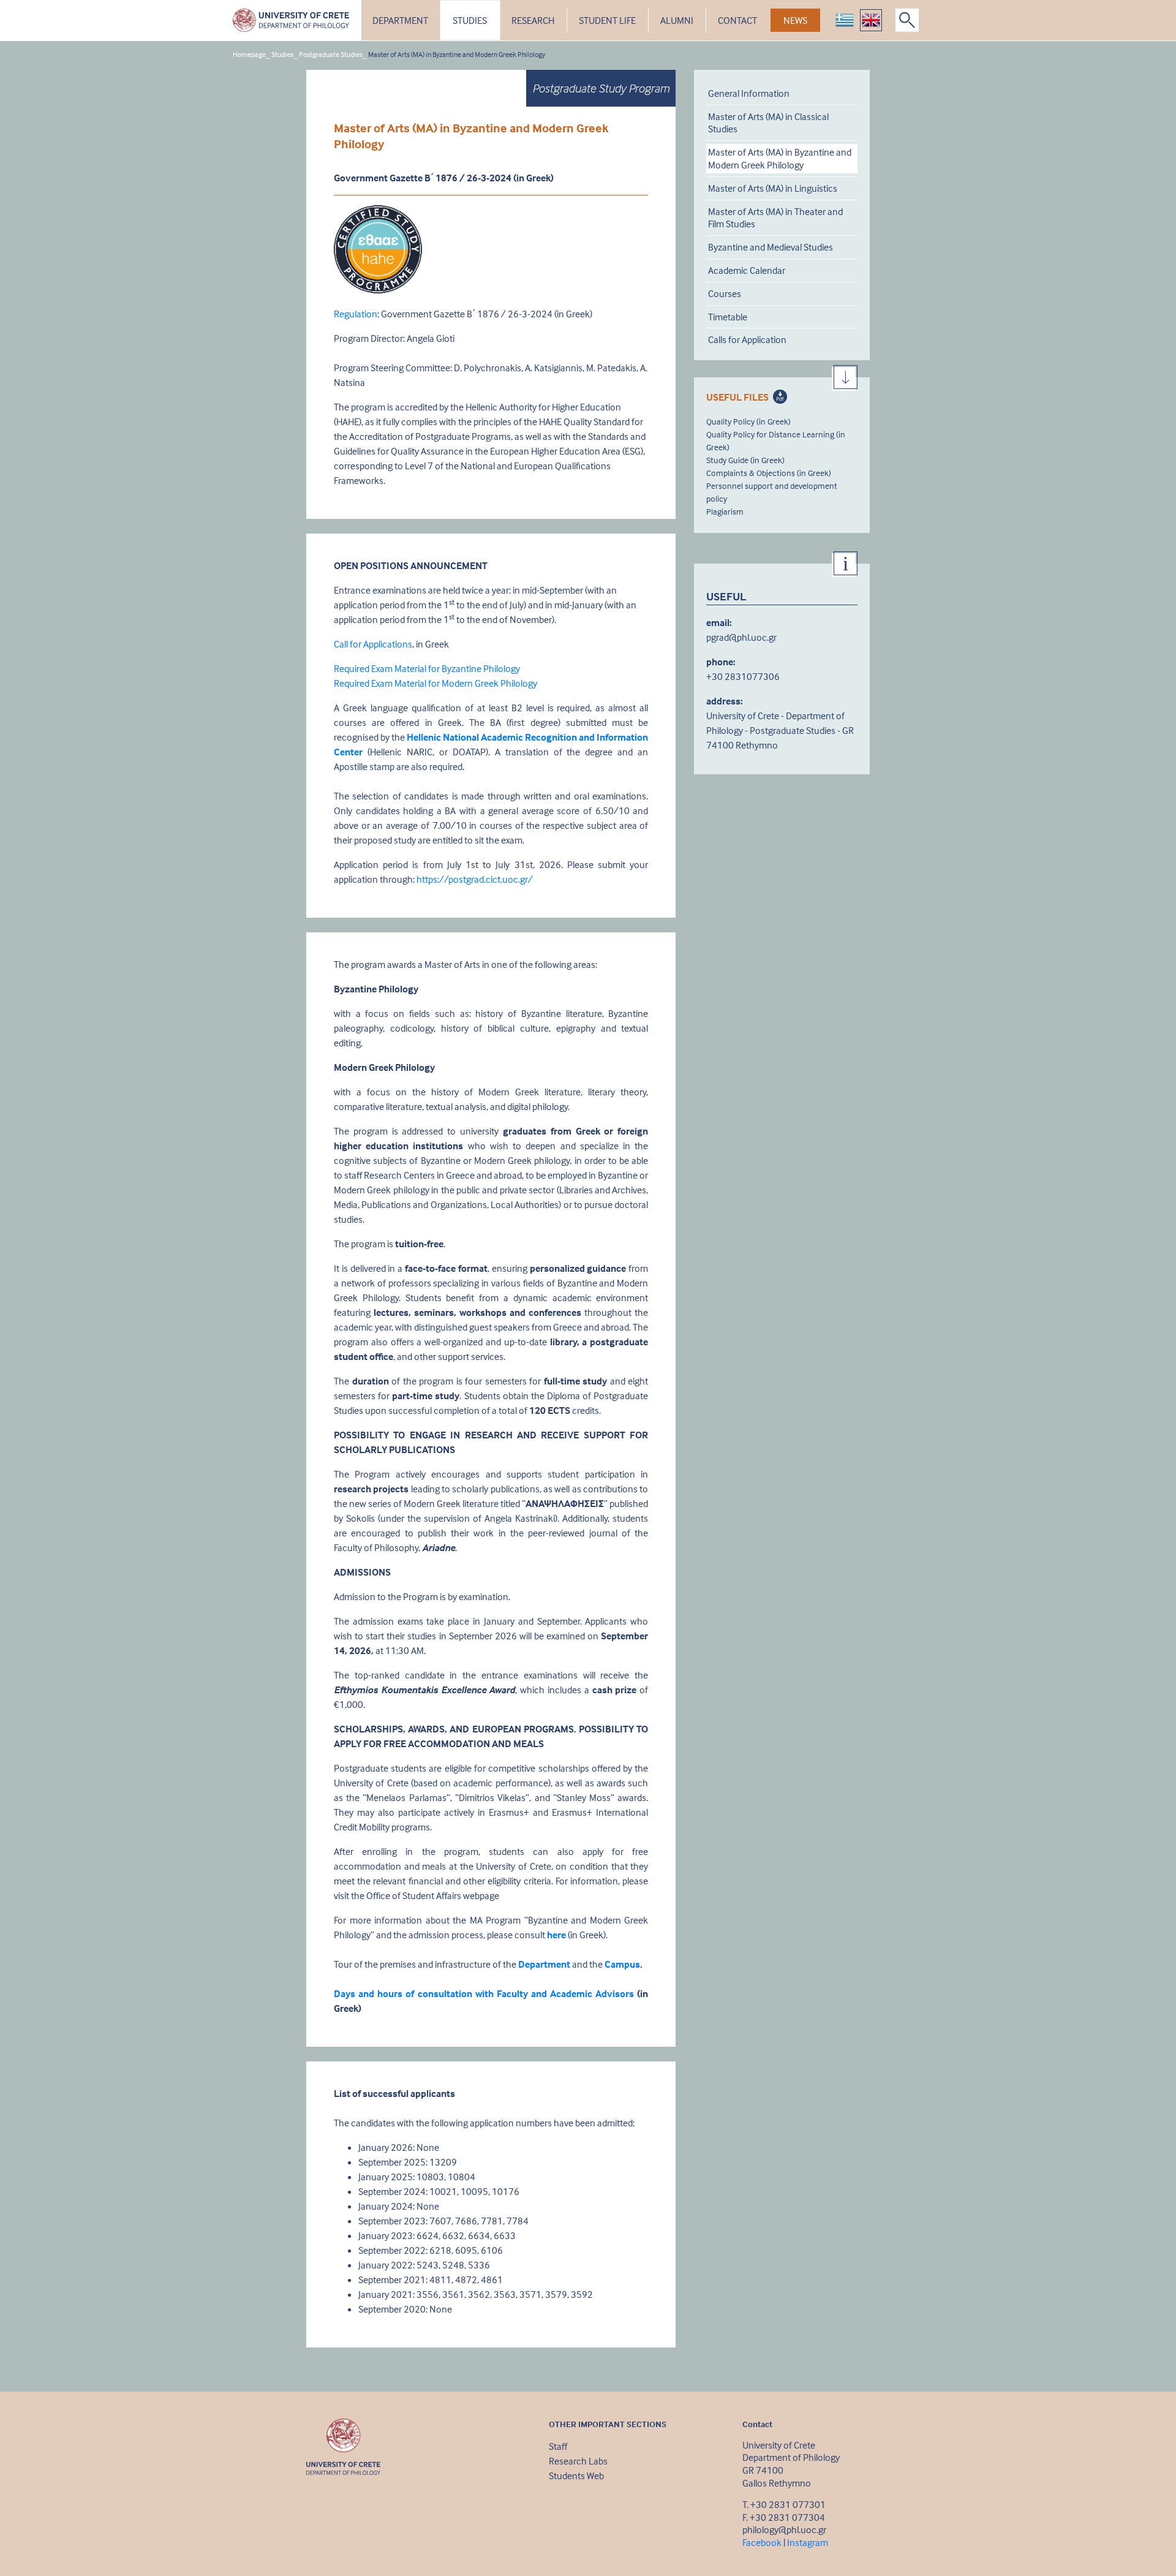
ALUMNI (677, 20)
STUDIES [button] (470, 20)
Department (544, 1964)
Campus (622, 1964)
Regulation (356, 314)
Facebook (762, 2542)
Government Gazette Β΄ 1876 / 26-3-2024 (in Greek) (444, 178)
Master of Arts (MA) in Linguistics (773, 188)
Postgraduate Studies (331, 54)
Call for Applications (373, 644)
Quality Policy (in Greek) (748, 421)
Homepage (249, 54)
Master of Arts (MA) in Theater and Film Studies (775, 218)
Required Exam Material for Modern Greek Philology (435, 683)
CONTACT (737, 20)
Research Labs (578, 2461)
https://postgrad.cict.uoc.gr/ (475, 879)
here (556, 1935)
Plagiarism (725, 511)
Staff (558, 2446)
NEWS (795, 20)
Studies (282, 54)
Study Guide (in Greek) (745, 460)
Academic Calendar (747, 270)
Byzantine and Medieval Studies (771, 247)
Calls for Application (747, 340)
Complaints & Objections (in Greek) (769, 473)
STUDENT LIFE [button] (607, 20)
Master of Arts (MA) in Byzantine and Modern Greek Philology (780, 158)
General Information (749, 93)
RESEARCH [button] (533, 20)
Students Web (576, 2476)
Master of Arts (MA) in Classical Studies (768, 123)
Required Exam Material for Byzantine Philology (427, 668)
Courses (725, 293)
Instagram (808, 2542)
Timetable (728, 317)
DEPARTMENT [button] (400, 20)
